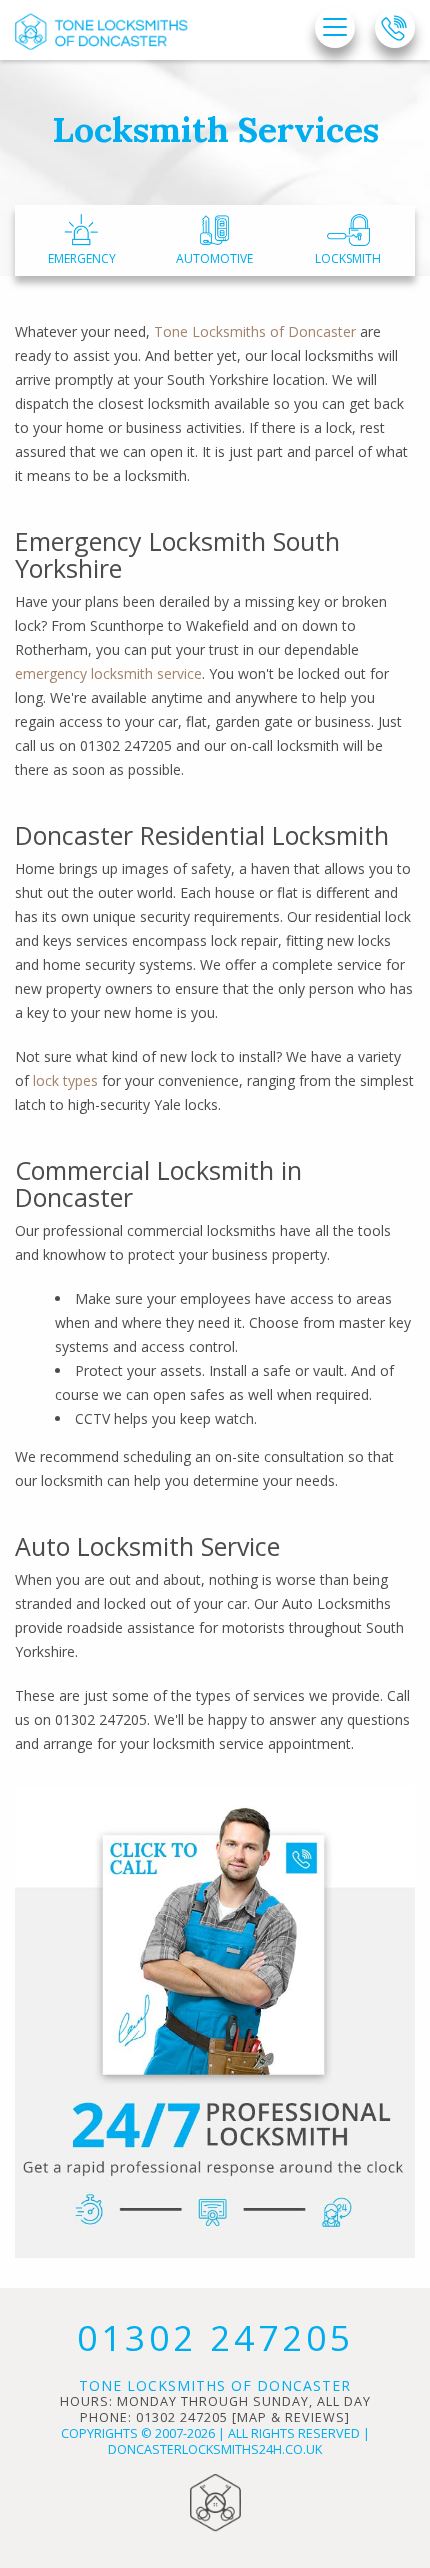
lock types (65, 1080)
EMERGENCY (82, 258)
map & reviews (291, 2417)
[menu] (335, 29)
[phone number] (395, 28)
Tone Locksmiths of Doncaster (255, 331)
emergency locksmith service (108, 673)
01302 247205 (215, 2337)
